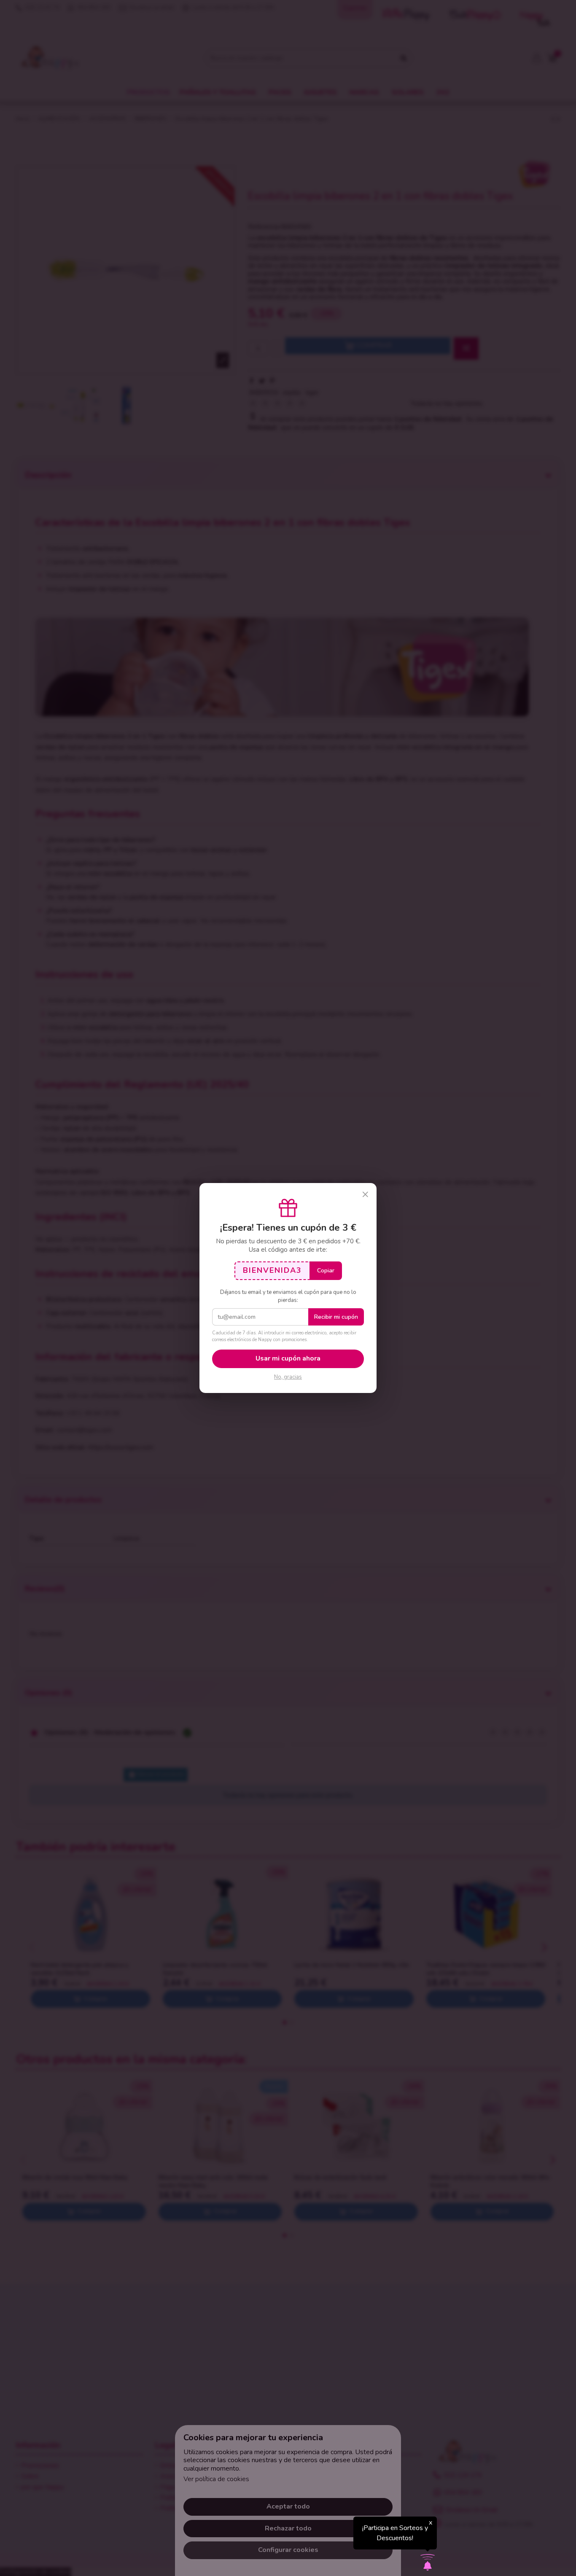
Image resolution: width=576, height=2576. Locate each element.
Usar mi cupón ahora (288, 1358)
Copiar (326, 1271)
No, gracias (288, 1377)
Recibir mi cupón (336, 1317)
